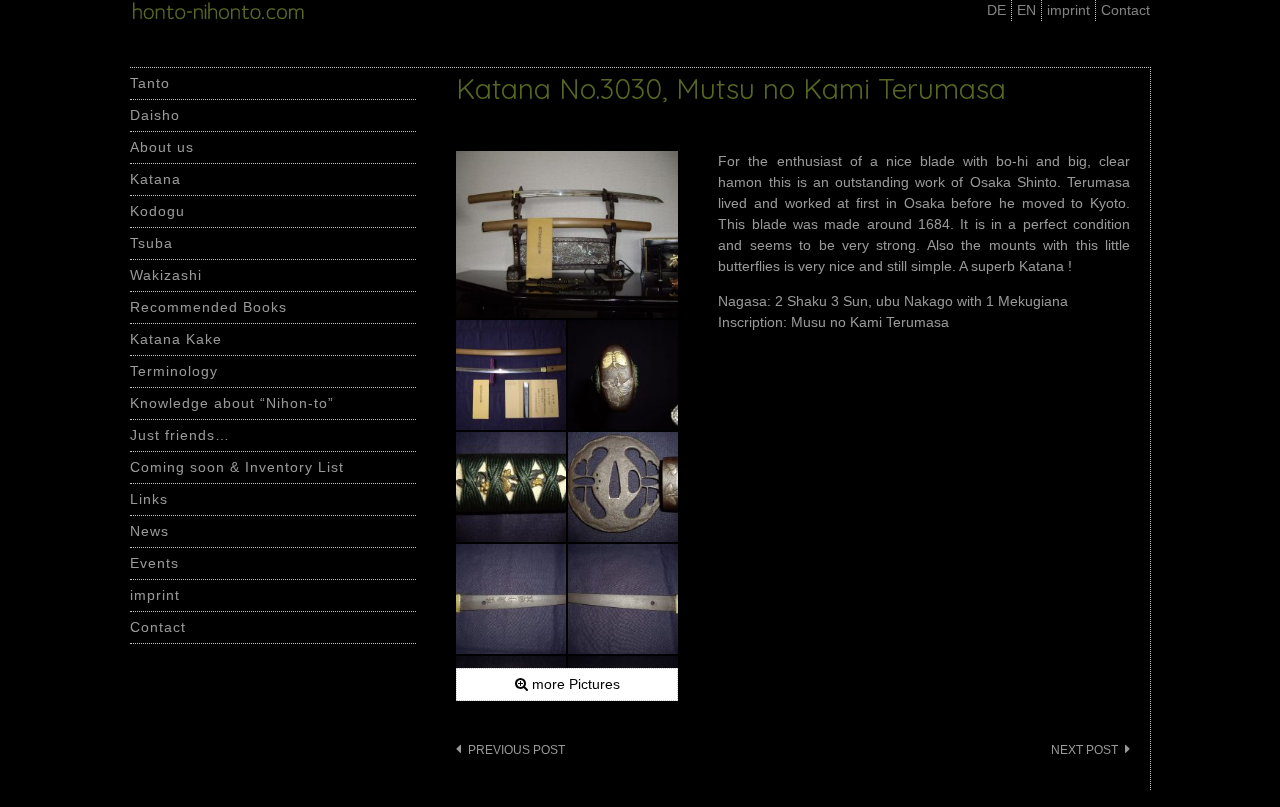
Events (154, 563)
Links (149, 499)
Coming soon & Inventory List (237, 467)
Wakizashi (166, 275)
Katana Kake (176, 339)
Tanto (150, 83)
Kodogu (157, 211)
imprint (1068, 10)
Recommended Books (208, 307)
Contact (1125, 10)
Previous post (516, 750)
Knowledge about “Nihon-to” (232, 403)
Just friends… (180, 435)
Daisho (155, 115)
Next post (1084, 750)
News (149, 531)
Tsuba (151, 243)
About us (162, 147)
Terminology (174, 371)
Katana (155, 179)
